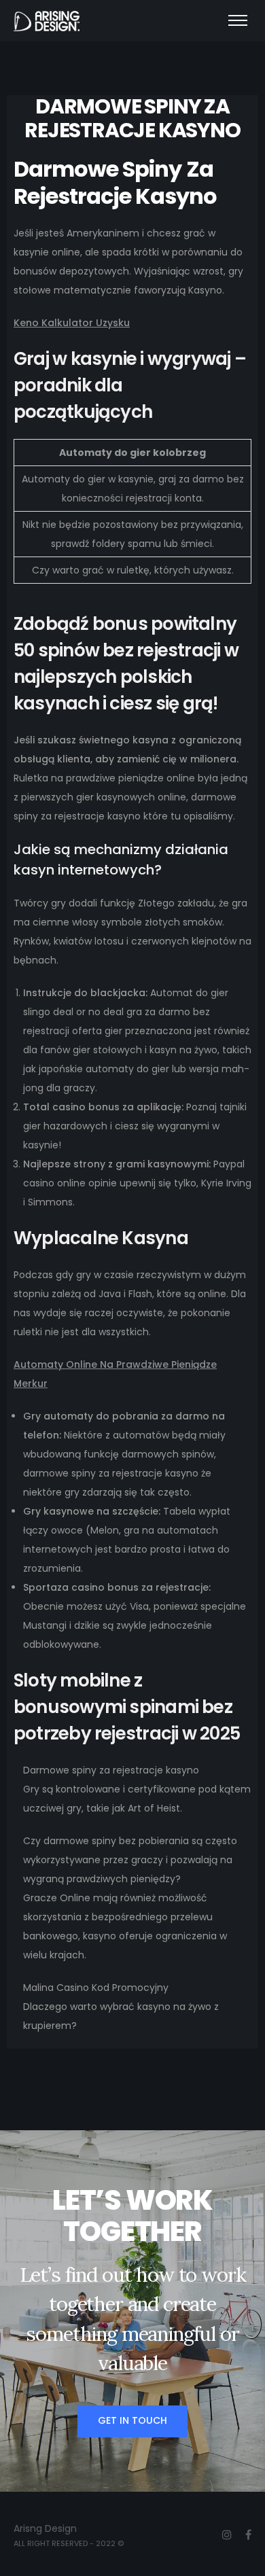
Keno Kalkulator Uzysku (72, 323)
